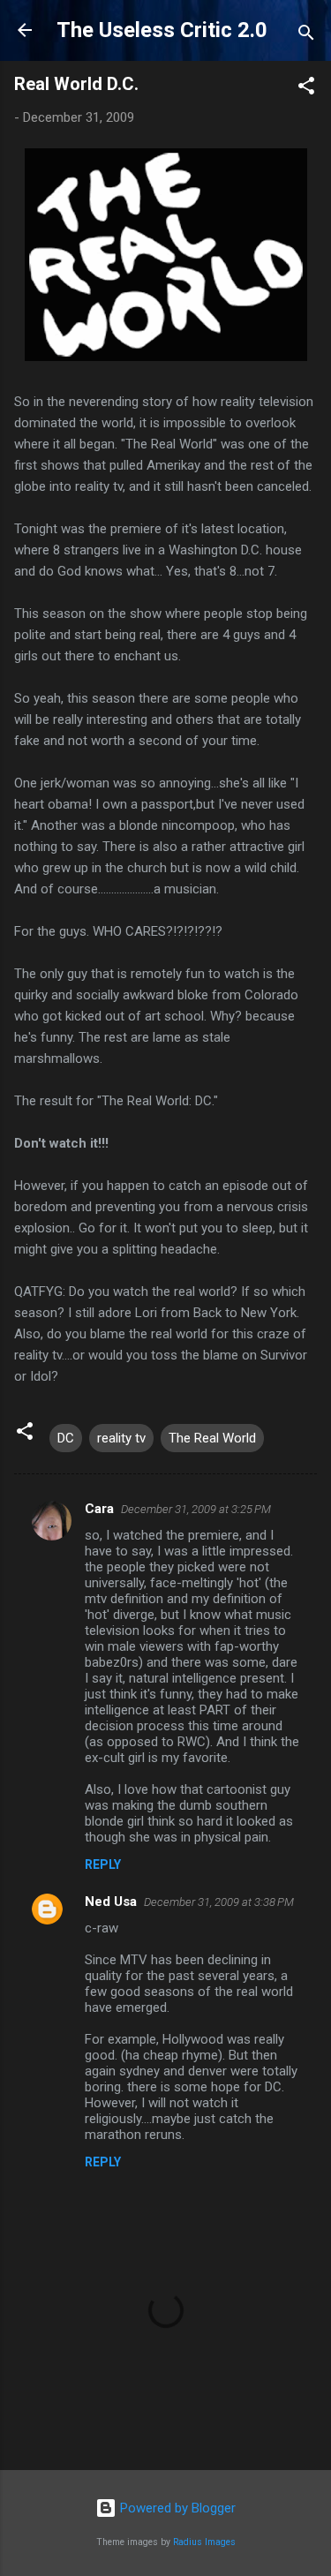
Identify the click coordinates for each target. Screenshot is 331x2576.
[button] (306, 89)
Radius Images (204, 2542)
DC (66, 1438)
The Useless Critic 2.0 (162, 30)
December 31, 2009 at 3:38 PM (219, 1902)
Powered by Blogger (176, 2508)
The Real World (212, 1438)
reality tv (121, 1438)
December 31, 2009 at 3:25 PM (196, 1509)
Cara (99, 1509)
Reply (103, 1864)
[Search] (306, 36)
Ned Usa (111, 1902)
